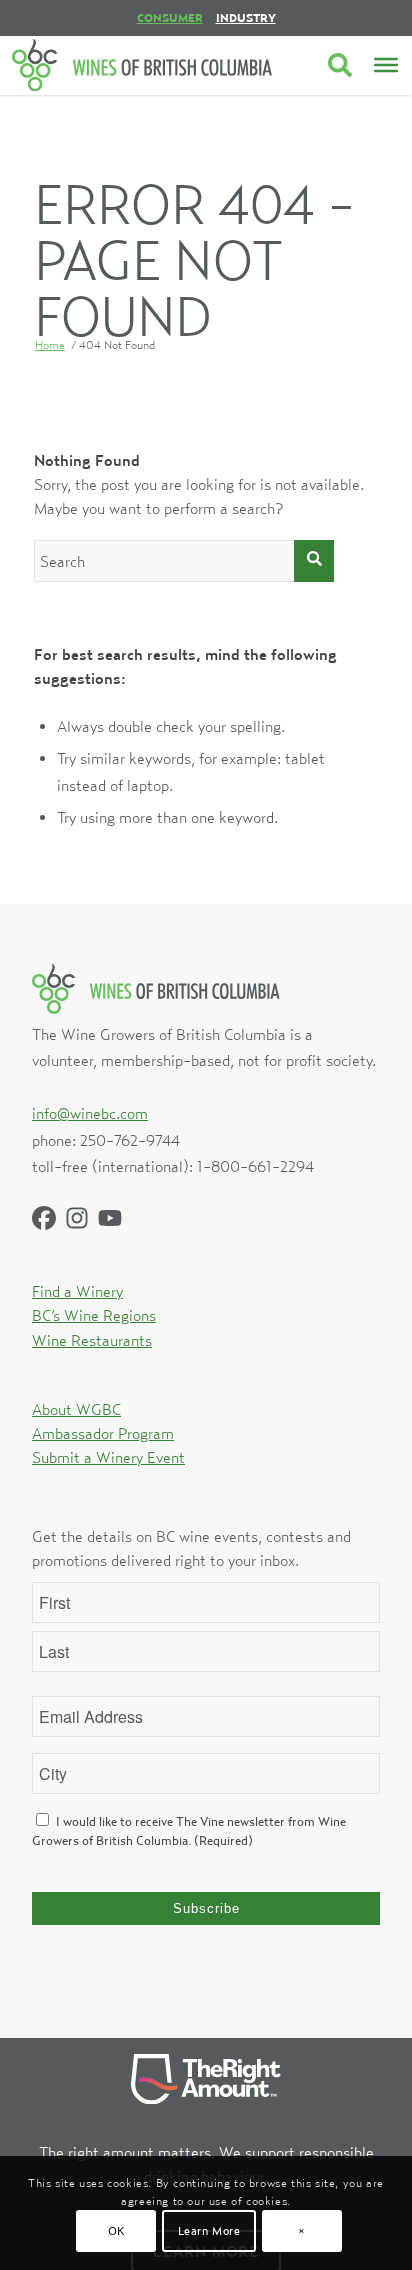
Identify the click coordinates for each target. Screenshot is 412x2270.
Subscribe (206, 1908)
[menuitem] (170, 18)
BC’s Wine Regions (94, 1315)
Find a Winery (77, 1291)
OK (116, 2230)
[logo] (142, 65)
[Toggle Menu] (386, 65)
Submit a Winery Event (108, 1457)
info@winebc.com (90, 1113)
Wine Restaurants (92, 1340)
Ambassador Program (103, 1433)
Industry (246, 17)
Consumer (170, 17)
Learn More (209, 2230)
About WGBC (76, 1409)
